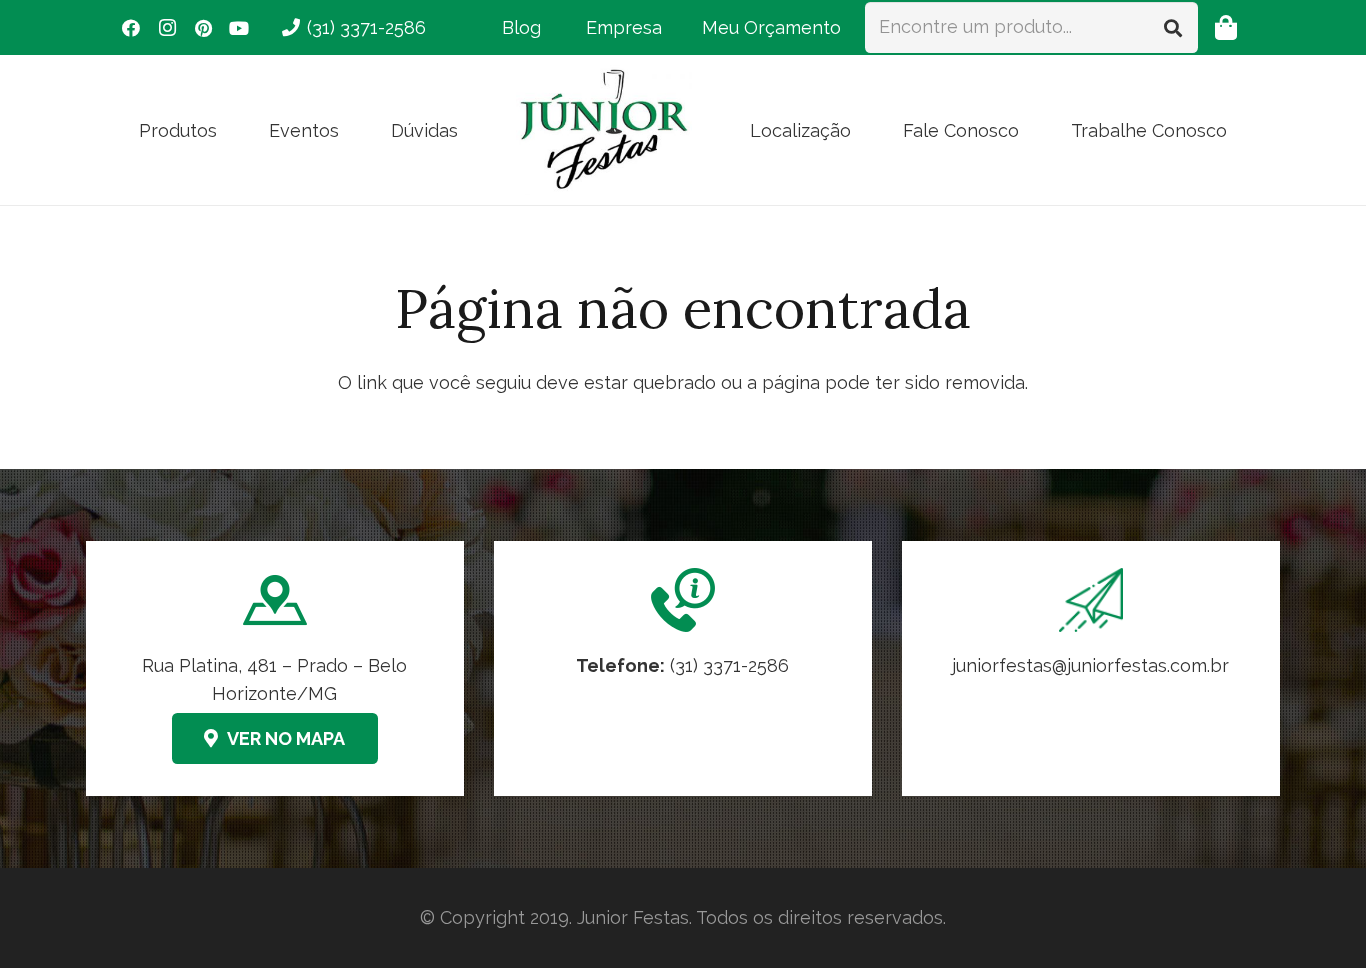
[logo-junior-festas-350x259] (604, 130)
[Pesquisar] (1173, 27)
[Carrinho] (1225, 27)
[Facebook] (131, 28)
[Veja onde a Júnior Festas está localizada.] (275, 668)
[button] (233, 130)
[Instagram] (167, 28)
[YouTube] (239, 28)
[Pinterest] (203, 28)
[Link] (1091, 668)
